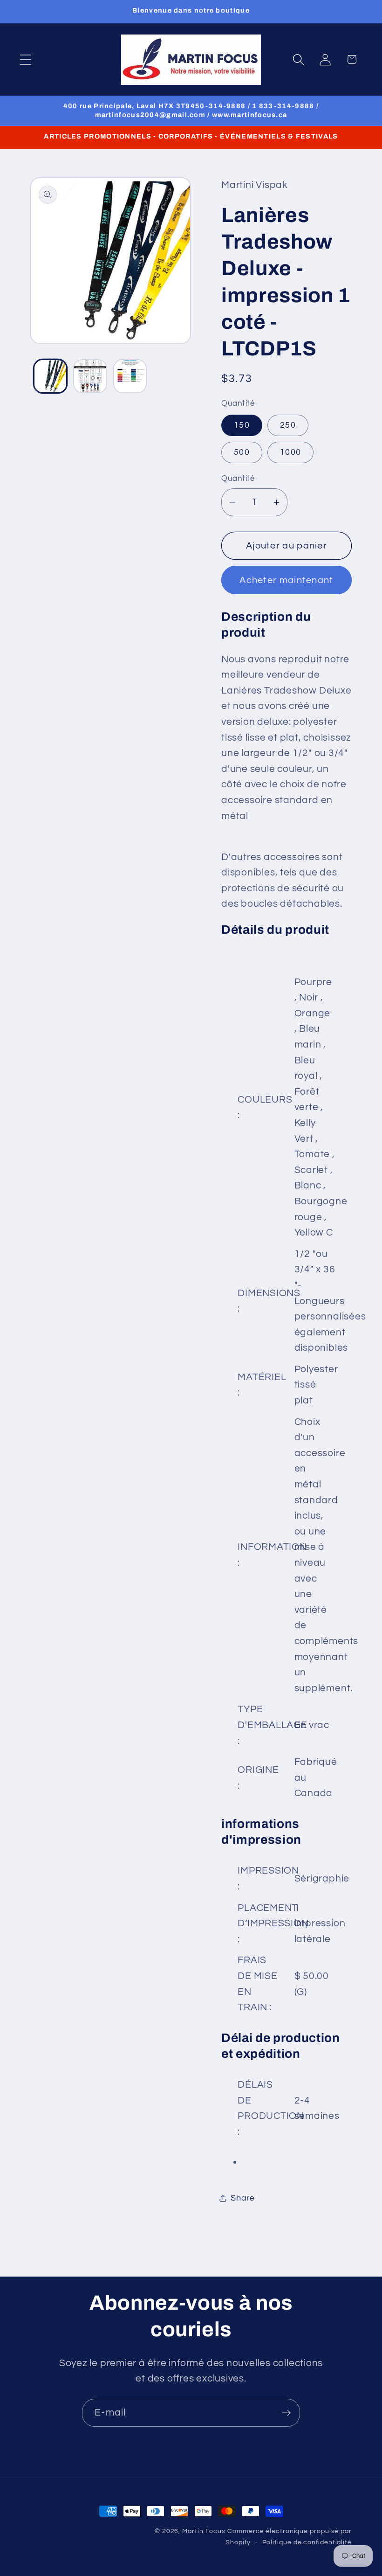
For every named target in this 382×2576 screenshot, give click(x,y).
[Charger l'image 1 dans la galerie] (51, 376)
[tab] (286, 625)
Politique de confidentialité (307, 2542)
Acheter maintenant (286, 580)
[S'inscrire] (286, 2413)
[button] (25, 59)
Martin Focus (204, 2531)
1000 (290, 452)
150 (242, 425)
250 (288, 425)
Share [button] (243, 2198)
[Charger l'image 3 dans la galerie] (130, 376)
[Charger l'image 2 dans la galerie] (90, 376)
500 (242, 452)
